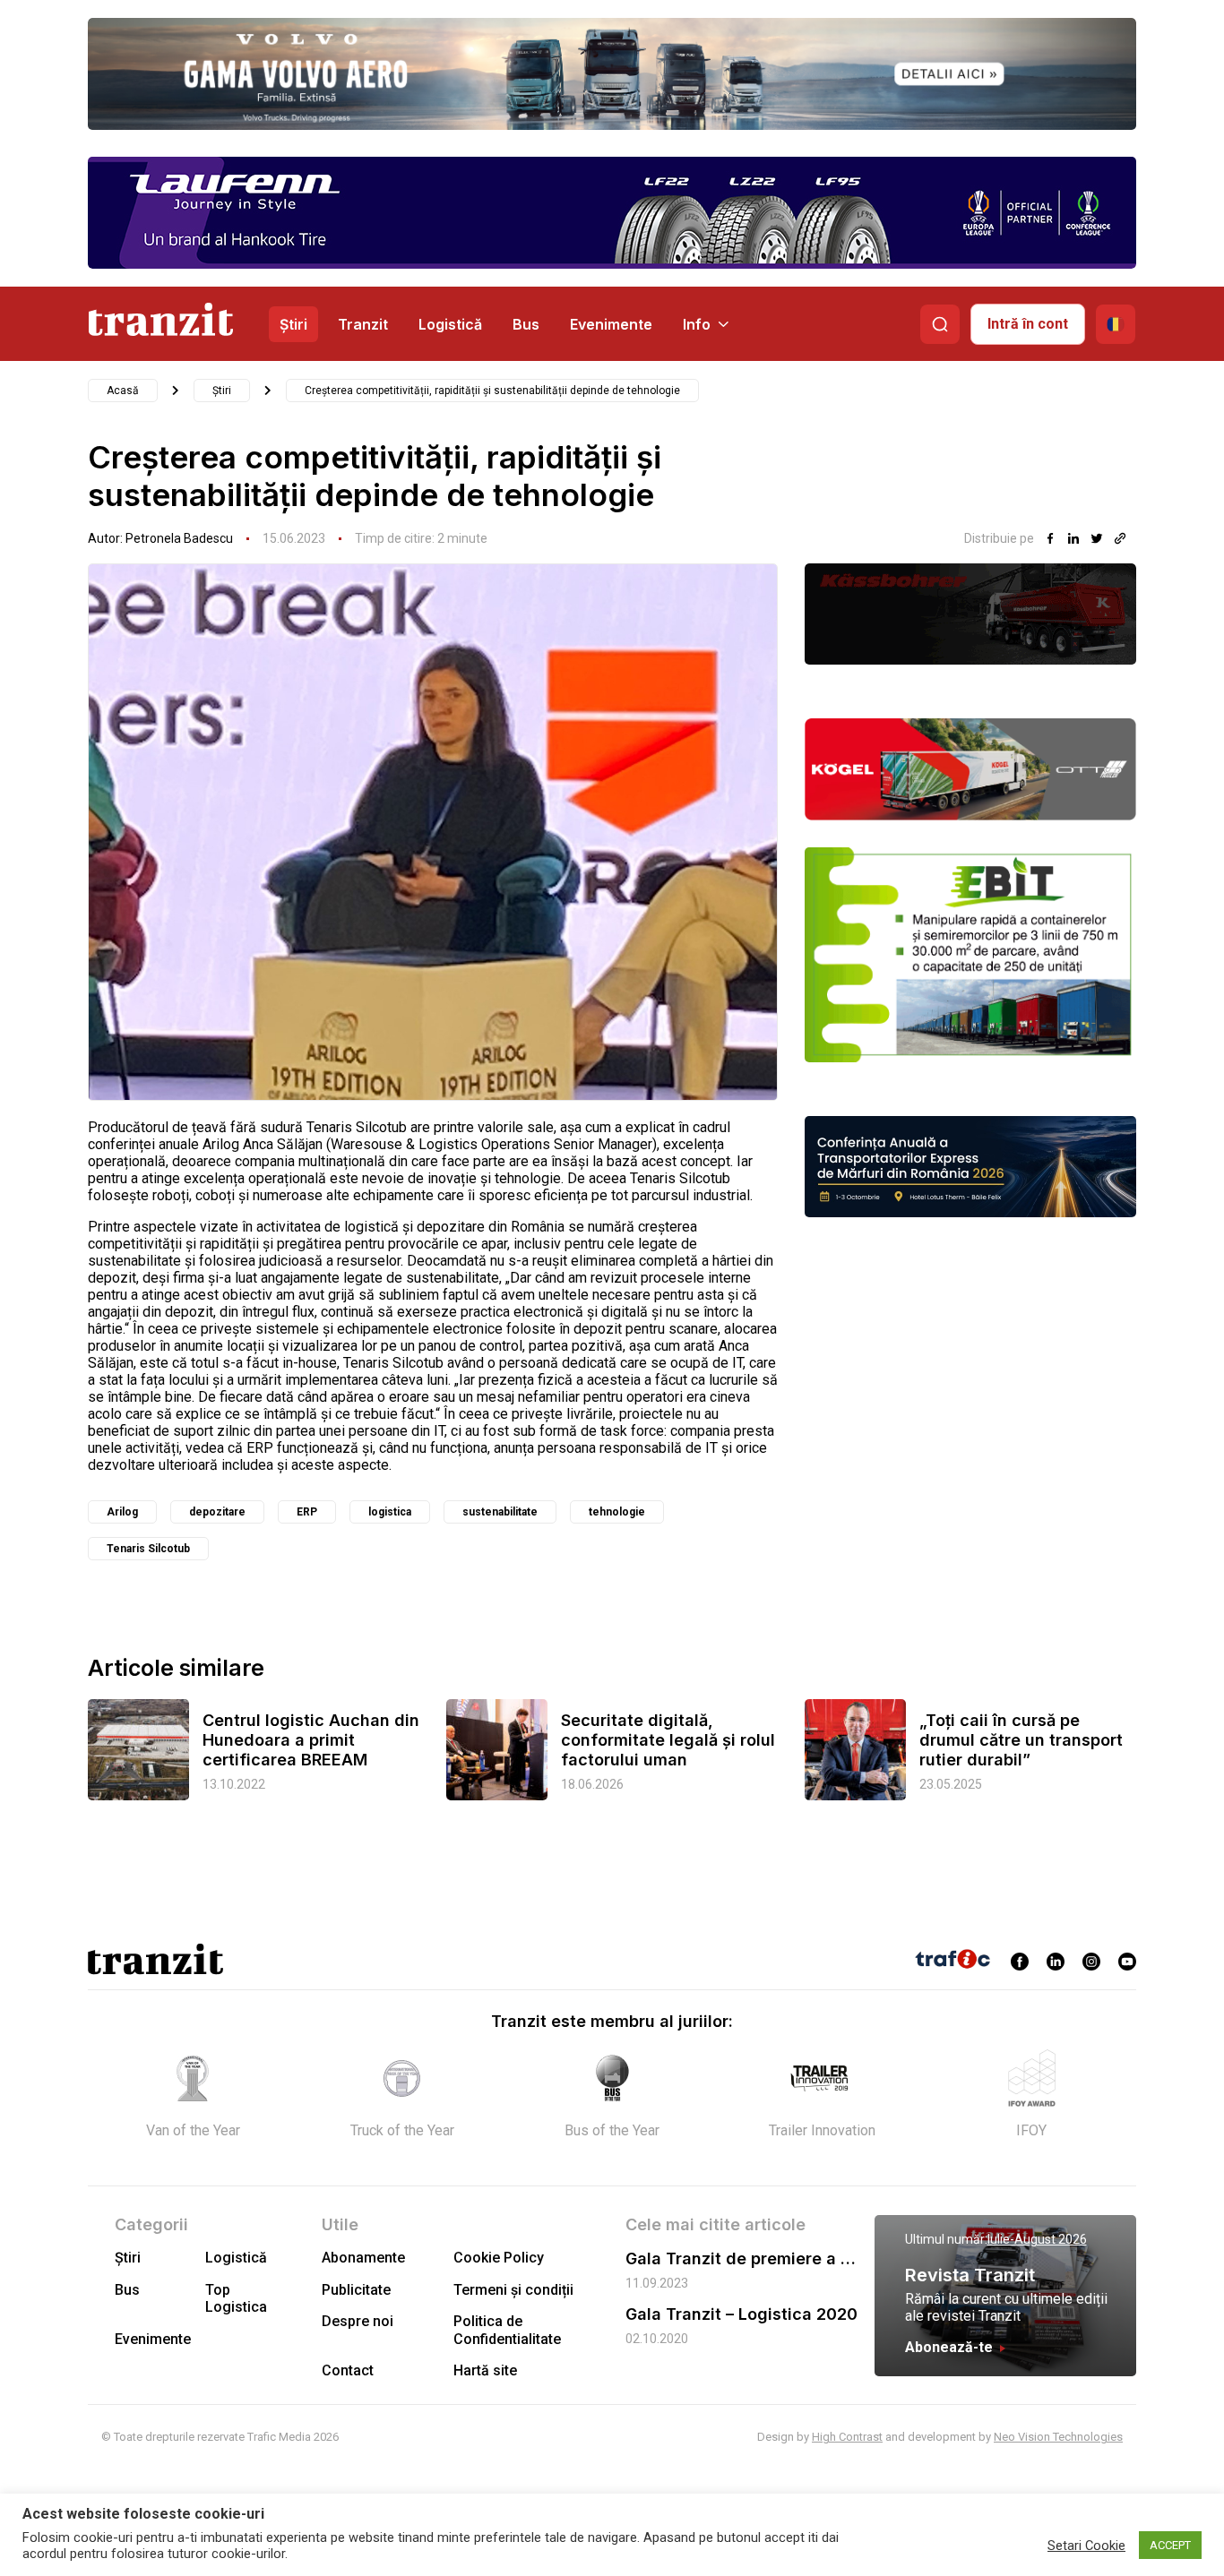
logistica (390, 1512)
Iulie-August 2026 (1037, 2239)
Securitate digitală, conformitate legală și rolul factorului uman (668, 1740)
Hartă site (485, 2370)
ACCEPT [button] (1170, 2545)
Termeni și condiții (513, 2290)
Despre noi (358, 2321)
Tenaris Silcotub (148, 1549)
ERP (307, 1512)
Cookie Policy (499, 2258)
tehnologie (617, 1512)
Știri (293, 324)
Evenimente (611, 324)
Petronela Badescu (179, 538)
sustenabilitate (500, 1512)
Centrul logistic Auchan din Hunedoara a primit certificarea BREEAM (311, 1740)
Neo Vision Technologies (1058, 2437)
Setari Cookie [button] (1086, 2546)
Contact (348, 2370)
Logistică (450, 324)
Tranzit (363, 324)
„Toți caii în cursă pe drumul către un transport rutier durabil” (1021, 1740)
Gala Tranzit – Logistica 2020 (741, 2314)
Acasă (123, 391)
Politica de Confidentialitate (507, 2330)
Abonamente (363, 2258)
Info (697, 324)
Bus (526, 324)
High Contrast (847, 2437)
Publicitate (356, 2290)
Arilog (122, 1512)
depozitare (217, 1512)
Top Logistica (236, 2298)
